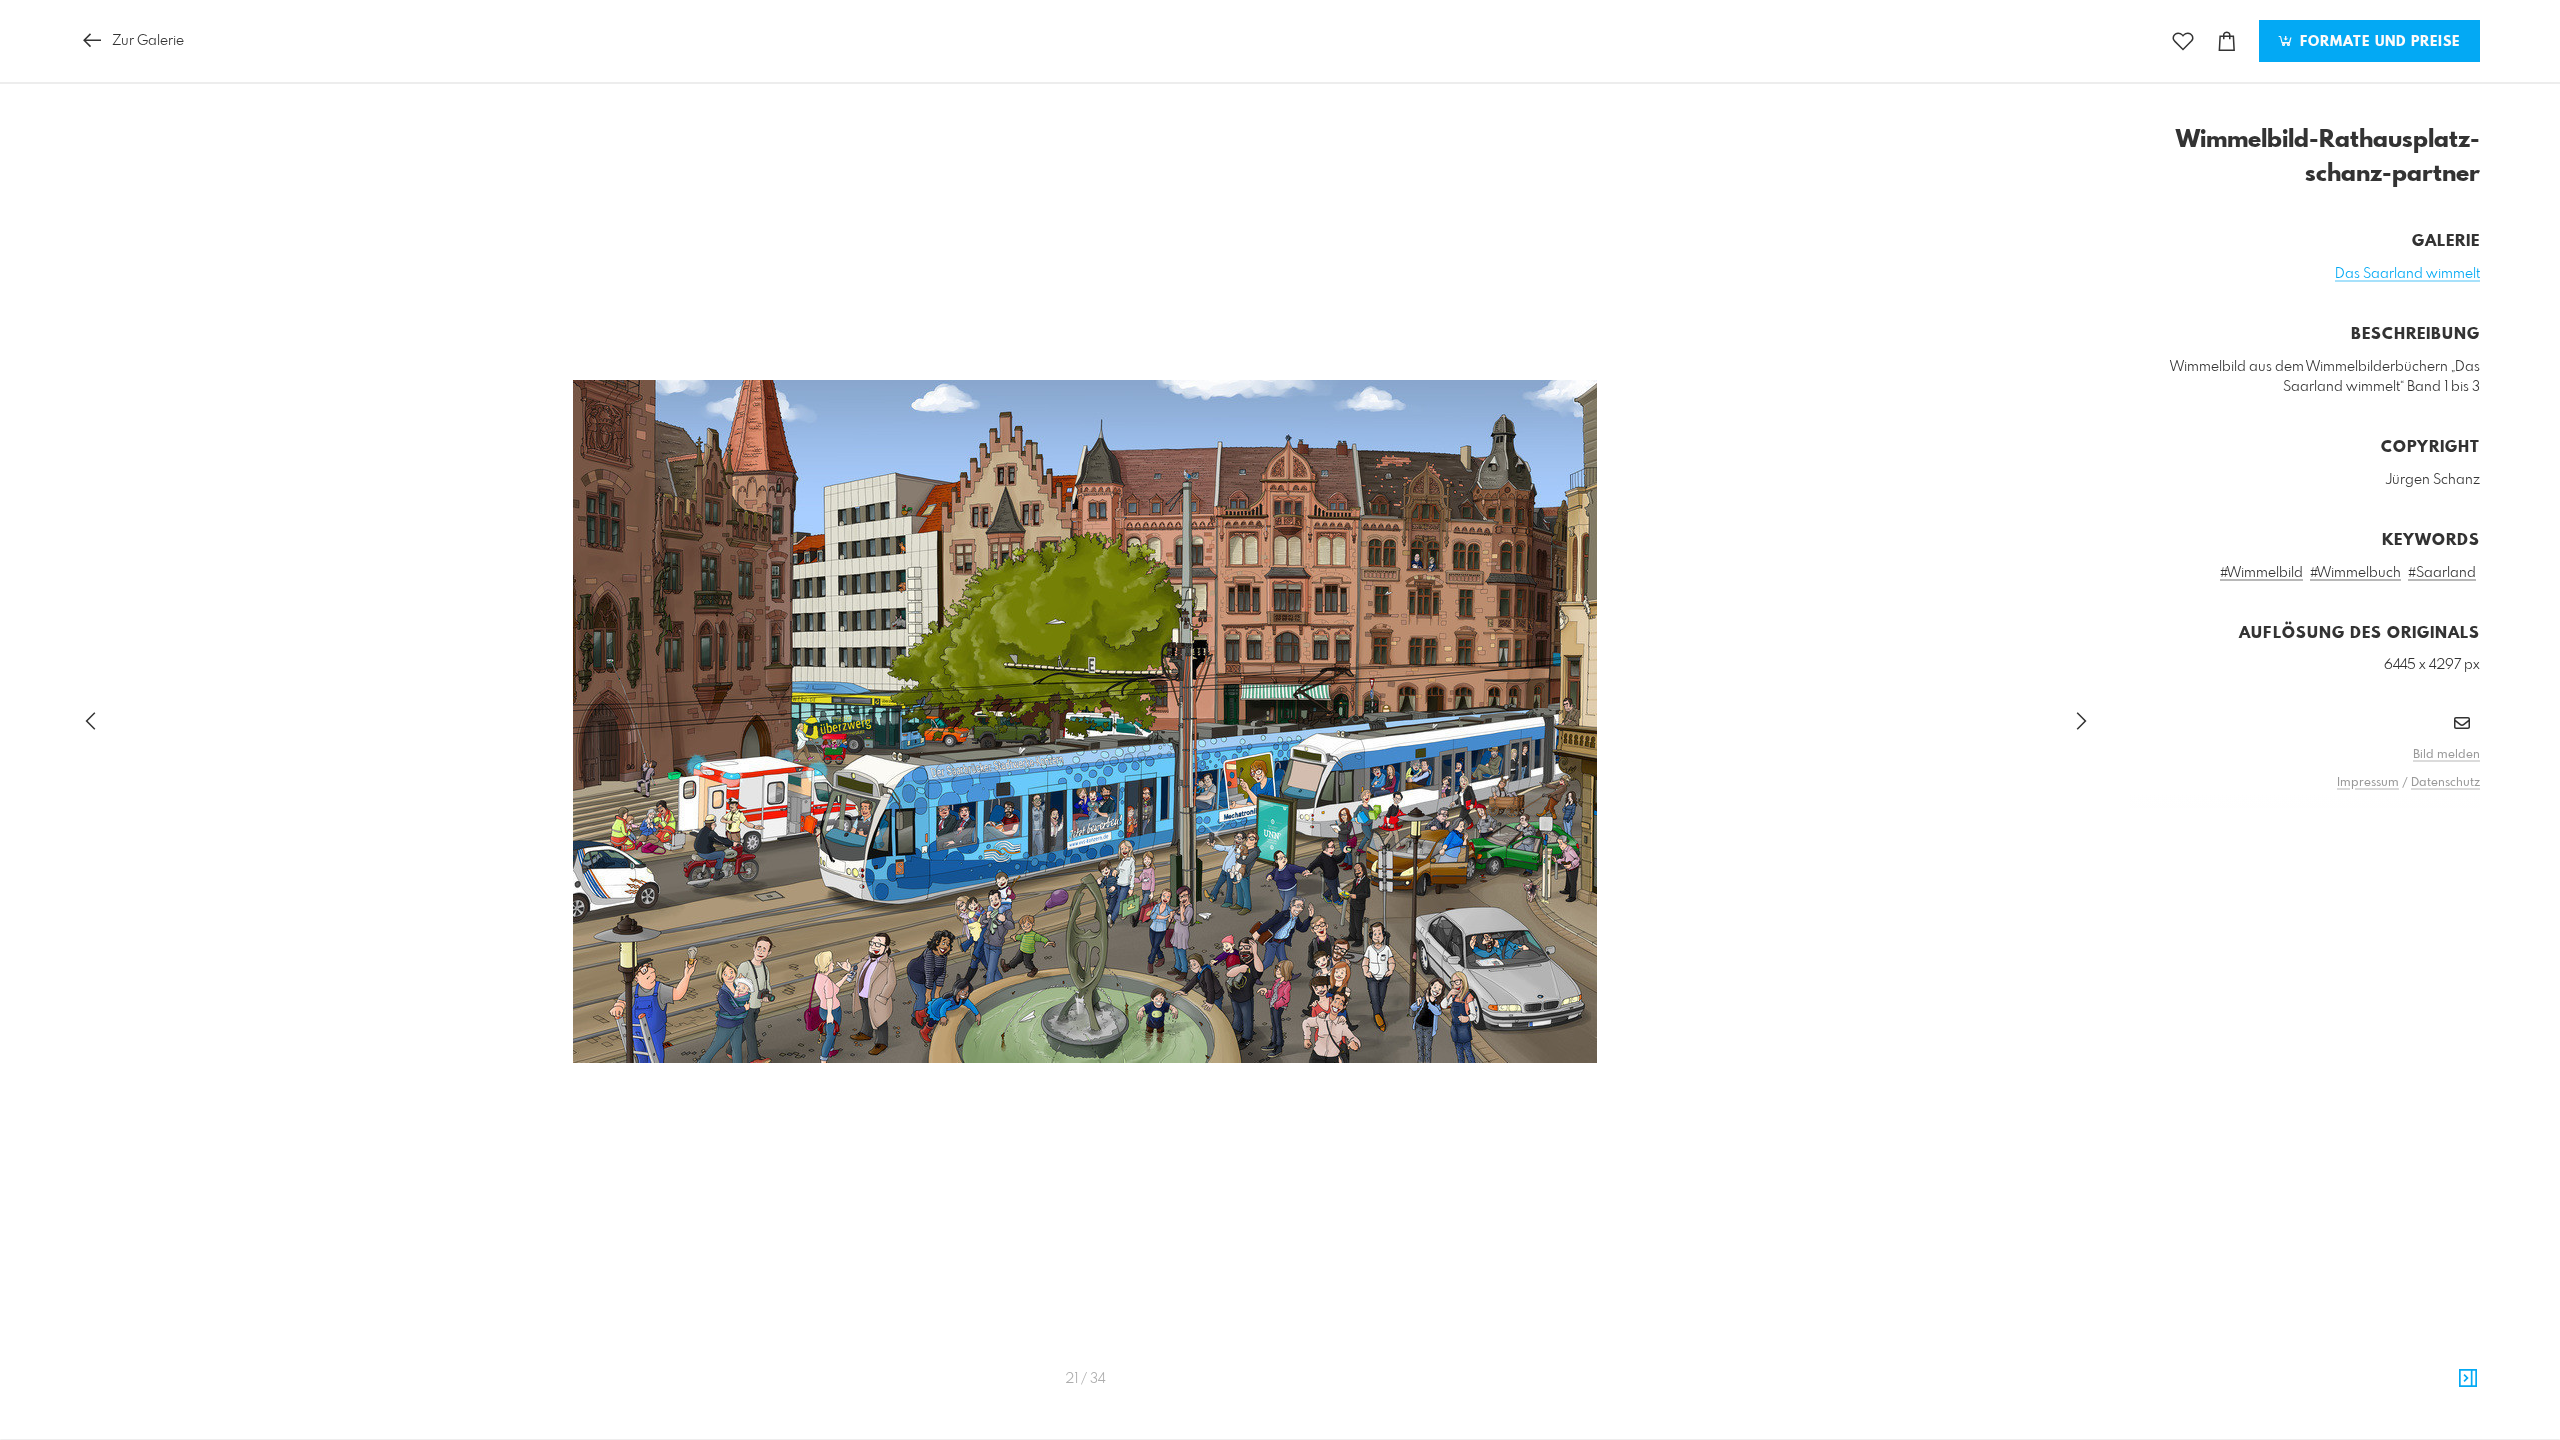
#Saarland (2442, 573)
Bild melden (2446, 755)
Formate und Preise (2377, 42)
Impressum (2368, 783)
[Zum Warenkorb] (2227, 41)
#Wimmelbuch (2355, 573)
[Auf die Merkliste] (2183, 41)
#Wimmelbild (2261, 573)
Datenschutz (2445, 783)
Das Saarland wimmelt (2407, 274)
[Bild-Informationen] (2468, 1379)
